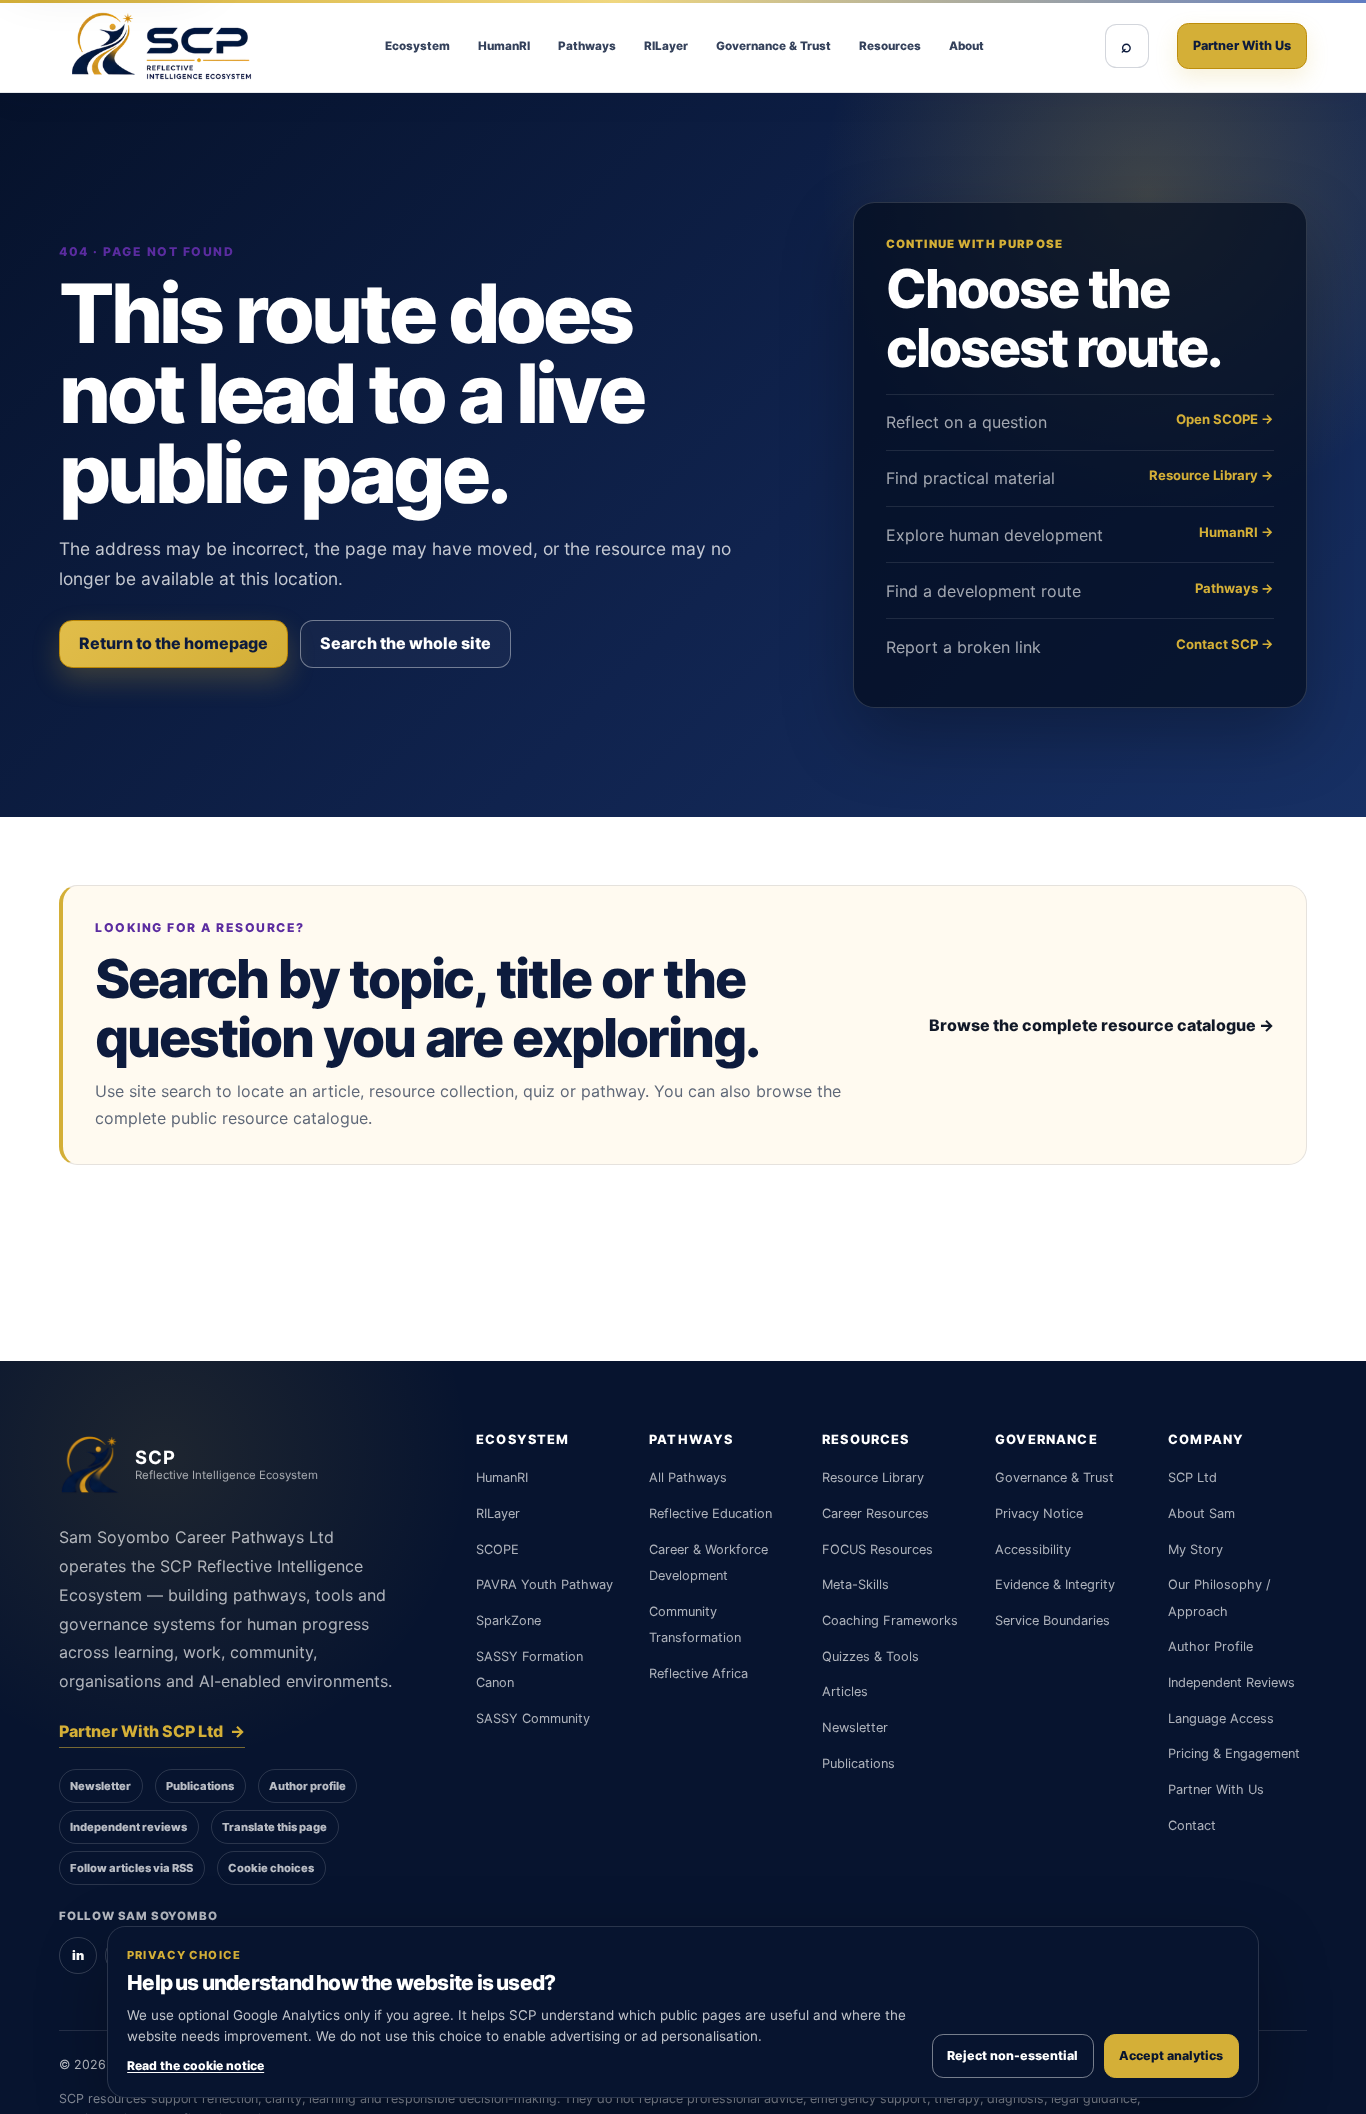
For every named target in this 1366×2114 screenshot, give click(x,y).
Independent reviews (128, 1827)
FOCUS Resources (877, 1549)
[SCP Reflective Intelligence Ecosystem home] (161, 46)
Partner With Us (1242, 45)
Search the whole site (405, 643)
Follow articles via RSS (131, 1868)
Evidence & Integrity (1055, 1584)
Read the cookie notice (195, 2065)
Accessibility (1033, 1549)
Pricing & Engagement (1234, 1753)
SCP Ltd (1192, 1477)
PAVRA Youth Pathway (544, 1584)
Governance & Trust (773, 46)
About (966, 46)
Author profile (307, 1786)
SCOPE (497, 1549)
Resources (890, 46)
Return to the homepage (173, 643)
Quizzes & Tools (870, 1656)
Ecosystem (417, 46)
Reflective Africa (698, 1673)
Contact (1192, 1825)
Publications (200, 1786)
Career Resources (875, 1513)
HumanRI (504, 46)
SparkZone (508, 1620)
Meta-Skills (855, 1584)
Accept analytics (1171, 2055)
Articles (845, 1691)
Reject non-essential (1012, 2055)
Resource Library (873, 1477)
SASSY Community (533, 1718)
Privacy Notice (1039, 1513)
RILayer (666, 46)
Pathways (587, 46)
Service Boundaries (1052, 1620)
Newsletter (100, 1786)
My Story (1195, 1549)
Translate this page (274, 1827)
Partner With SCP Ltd (152, 1731)
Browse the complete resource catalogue (1101, 1025)
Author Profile (1210, 1646)
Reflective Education (710, 1513)
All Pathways (688, 1477)
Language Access (1221, 1718)
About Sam (1201, 1513)
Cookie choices (271, 1868)
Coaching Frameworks (890, 1620)
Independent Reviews (1231, 1682)
